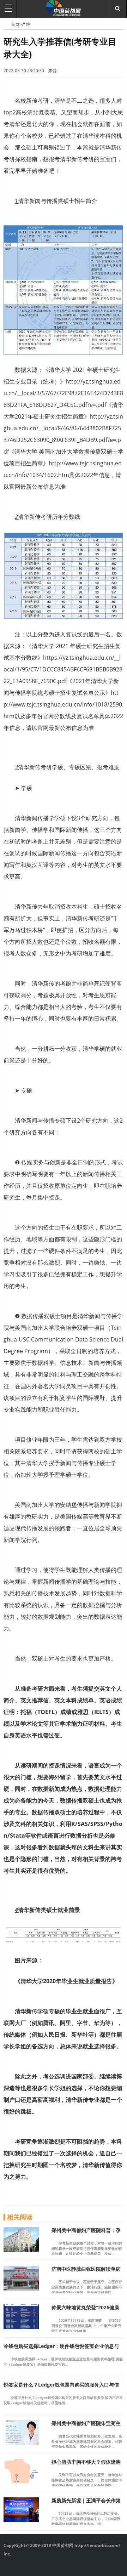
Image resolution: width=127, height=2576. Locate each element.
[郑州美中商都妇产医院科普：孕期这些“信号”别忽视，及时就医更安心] (21, 2250)
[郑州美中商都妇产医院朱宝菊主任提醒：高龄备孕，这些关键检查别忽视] (21, 2443)
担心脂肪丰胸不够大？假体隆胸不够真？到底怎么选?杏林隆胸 (86, 2465)
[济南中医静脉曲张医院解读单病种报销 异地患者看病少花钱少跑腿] (21, 2288)
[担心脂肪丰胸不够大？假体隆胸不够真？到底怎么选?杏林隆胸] (21, 2481)
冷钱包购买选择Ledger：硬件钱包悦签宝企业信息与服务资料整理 (61, 2349)
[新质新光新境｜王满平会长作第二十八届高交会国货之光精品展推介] (21, 2520)
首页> (16, 24)
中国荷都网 (7, 24)
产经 (26, 24)
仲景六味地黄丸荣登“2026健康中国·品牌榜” (85, 2311)
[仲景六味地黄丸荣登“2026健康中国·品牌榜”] (21, 2327)
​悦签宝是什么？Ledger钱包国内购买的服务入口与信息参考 (61, 2388)
